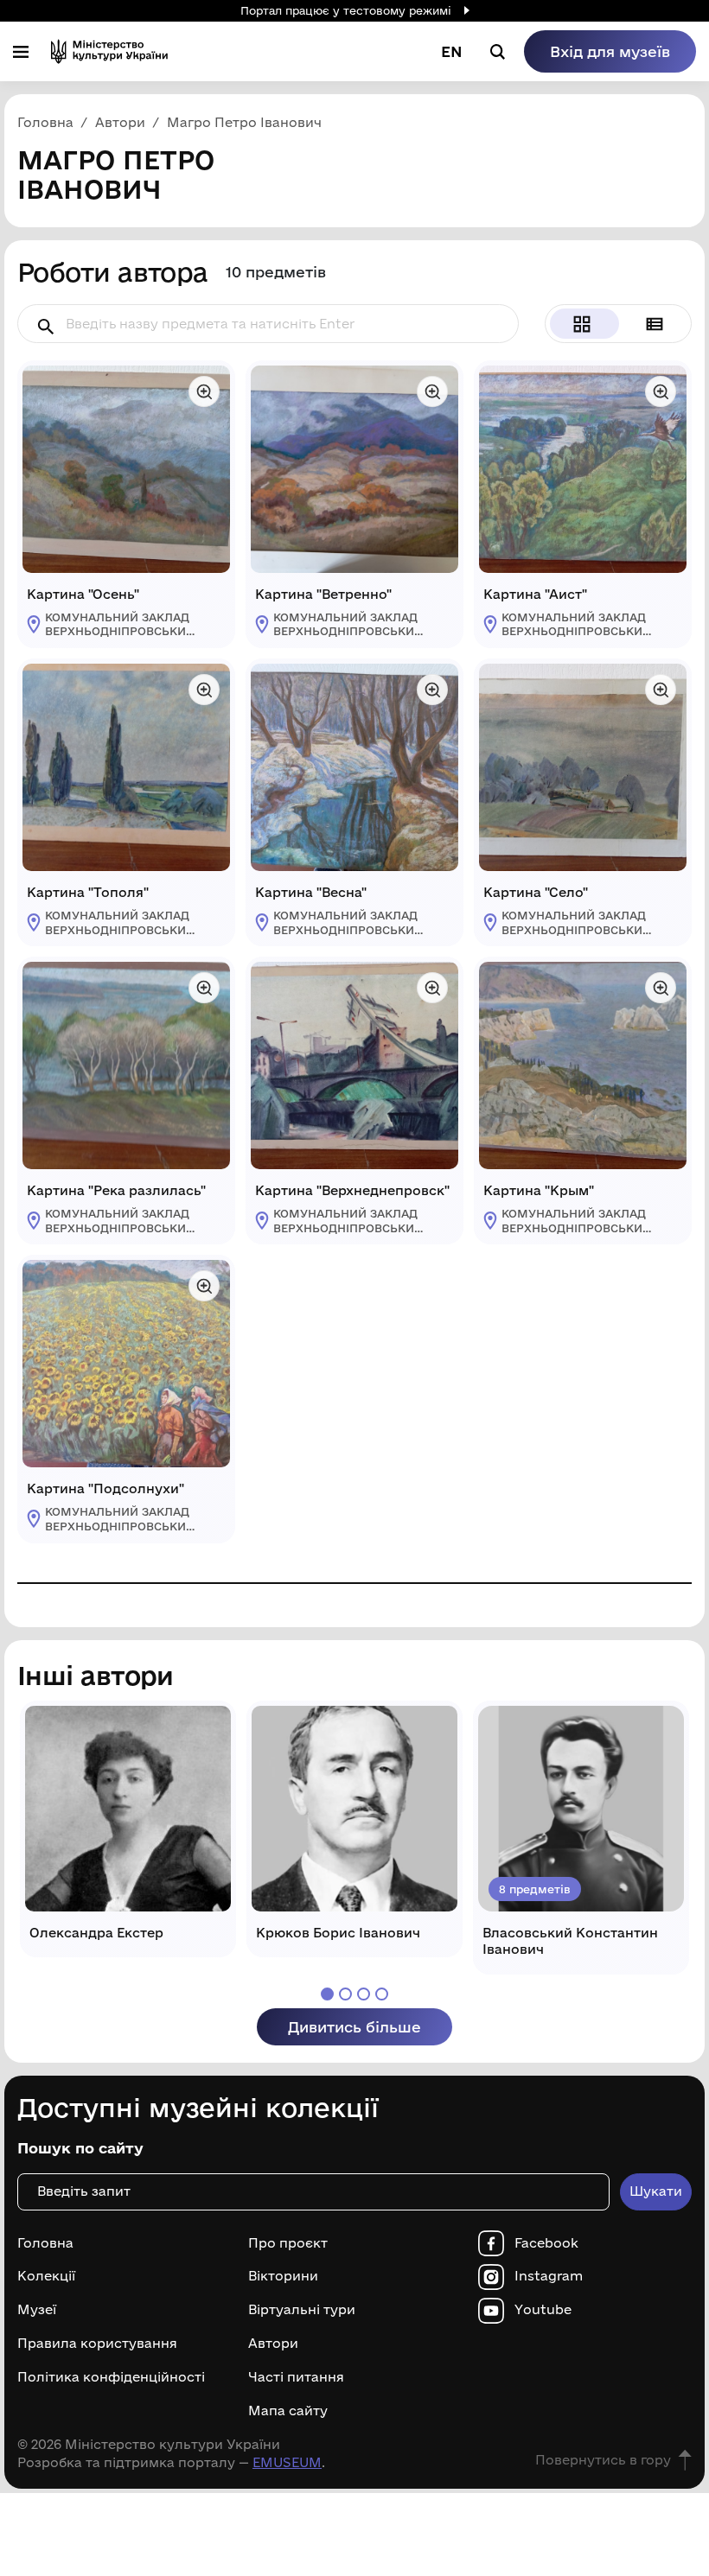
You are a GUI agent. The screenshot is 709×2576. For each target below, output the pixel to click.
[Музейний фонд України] (109, 51)
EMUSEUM (287, 2462)
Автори (273, 2344)
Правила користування (97, 2344)
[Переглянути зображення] (204, 391)
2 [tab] (345, 1994)
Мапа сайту (288, 2411)
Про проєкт (288, 2243)
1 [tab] (327, 1994)
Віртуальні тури (302, 2310)
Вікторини (283, 2276)
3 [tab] (364, 1994)
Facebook (546, 2243)
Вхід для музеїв (610, 51)
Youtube (543, 2310)
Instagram (549, 2276)
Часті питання (296, 2377)
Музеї (37, 2310)
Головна (45, 2243)
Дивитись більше (354, 2027)
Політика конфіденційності (111, 2377)
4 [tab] (382, 1994)
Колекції (46, 2276)
